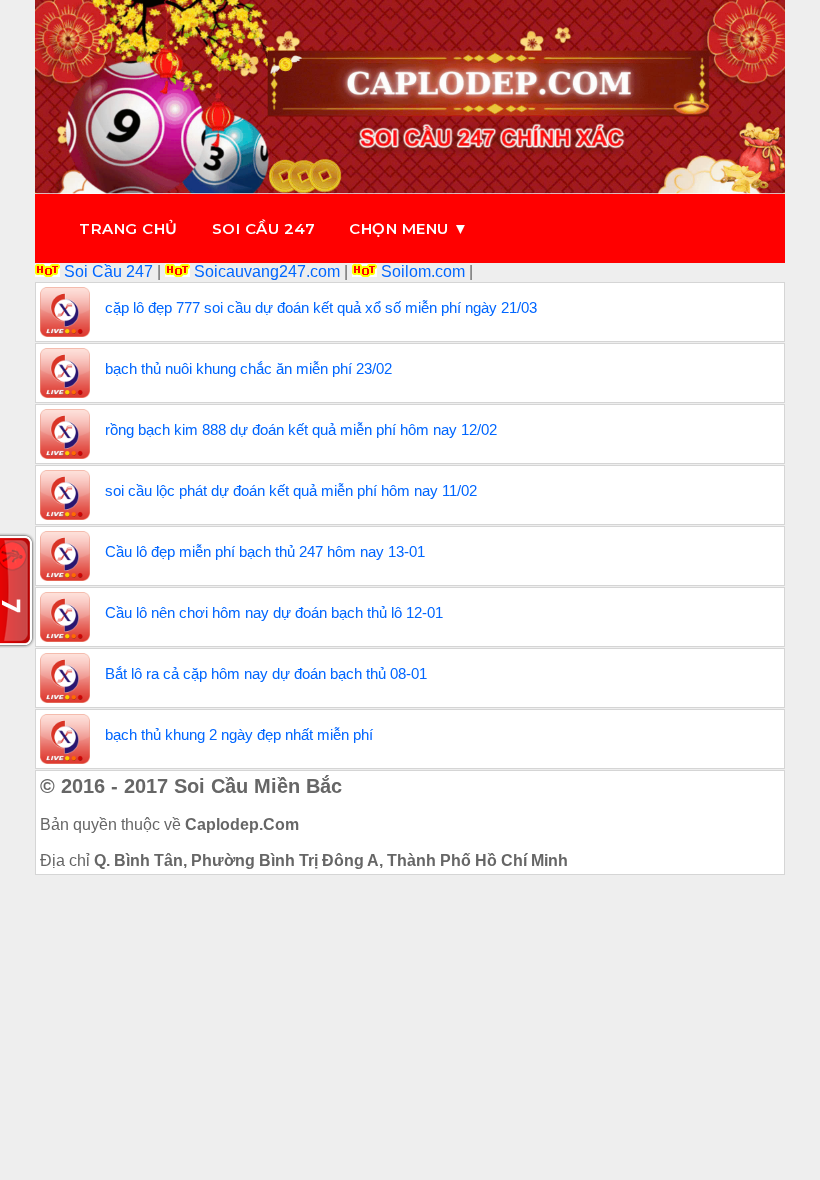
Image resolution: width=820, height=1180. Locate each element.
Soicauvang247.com (267, 271)
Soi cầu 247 (264, 228)
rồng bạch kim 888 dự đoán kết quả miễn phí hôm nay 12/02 (301, 429)
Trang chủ (128, 228)
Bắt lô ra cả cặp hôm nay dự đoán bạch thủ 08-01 (266, 673)
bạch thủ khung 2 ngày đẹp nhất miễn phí (239, 734)
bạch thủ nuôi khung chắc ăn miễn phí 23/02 (248, 368)
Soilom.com (423, 271)
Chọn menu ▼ (409, 228)
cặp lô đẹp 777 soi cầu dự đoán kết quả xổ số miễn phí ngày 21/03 (321, 307)
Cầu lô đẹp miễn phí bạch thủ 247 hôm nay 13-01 (265, 551)
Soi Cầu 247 (108, 271)
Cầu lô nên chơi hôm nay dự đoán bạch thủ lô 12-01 (274, 612)
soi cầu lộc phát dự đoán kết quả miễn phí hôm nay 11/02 (291, 490)
